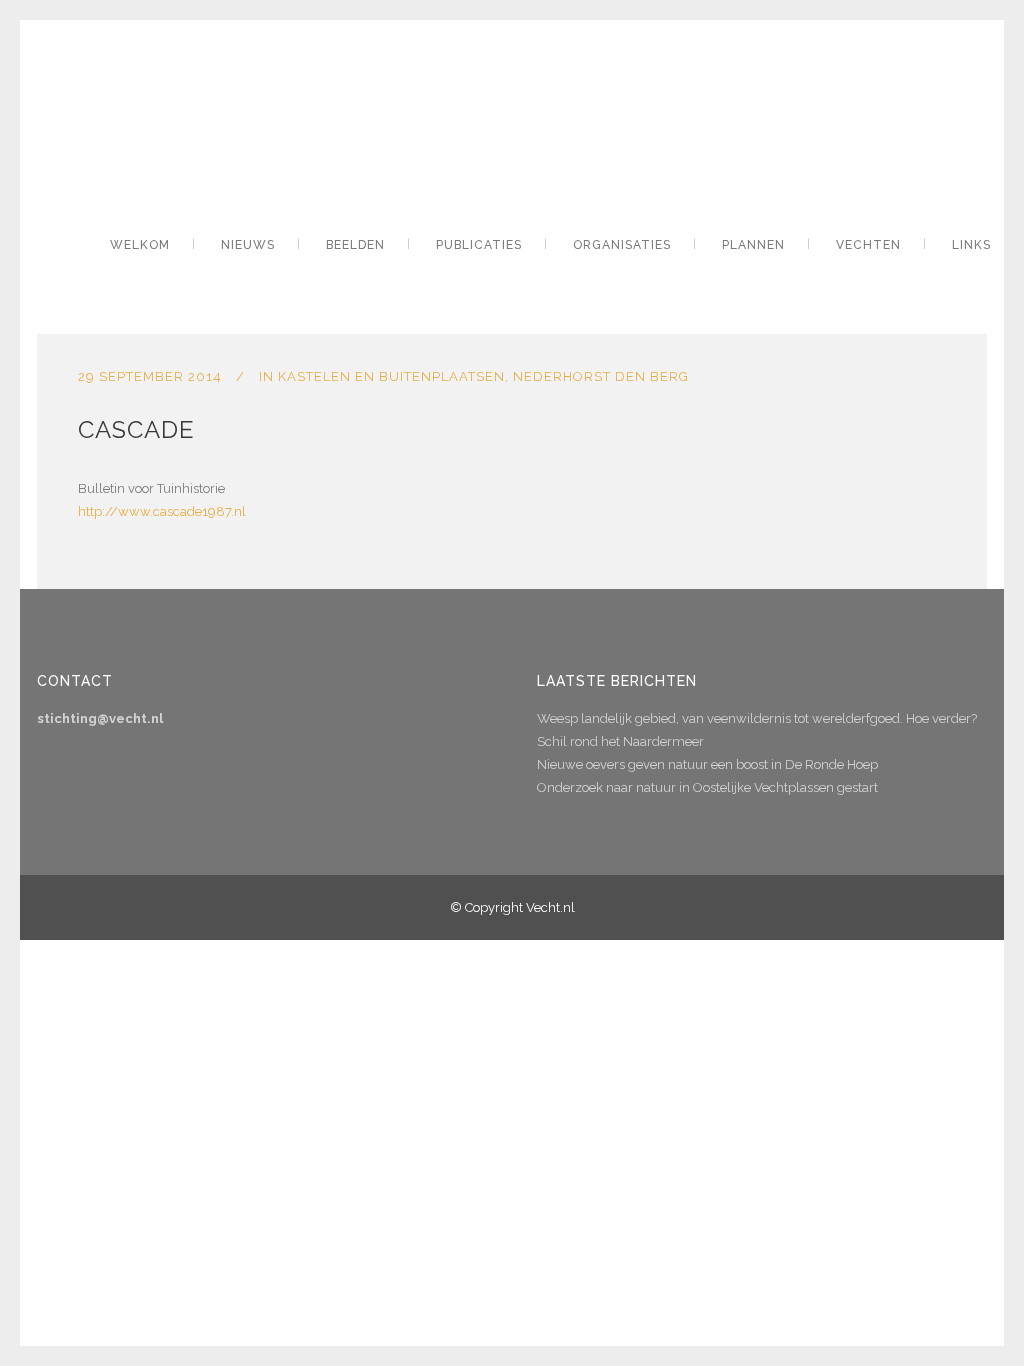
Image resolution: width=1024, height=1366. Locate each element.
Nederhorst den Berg (601, 376)
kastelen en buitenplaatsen (391, 376)
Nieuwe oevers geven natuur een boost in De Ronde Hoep (707, 764)
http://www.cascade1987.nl (162, 511)
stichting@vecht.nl (100, 718)
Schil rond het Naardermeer (620, 741)
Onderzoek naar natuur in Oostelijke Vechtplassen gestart (707, 787)
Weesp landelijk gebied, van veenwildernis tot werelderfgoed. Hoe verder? (757, 718)
